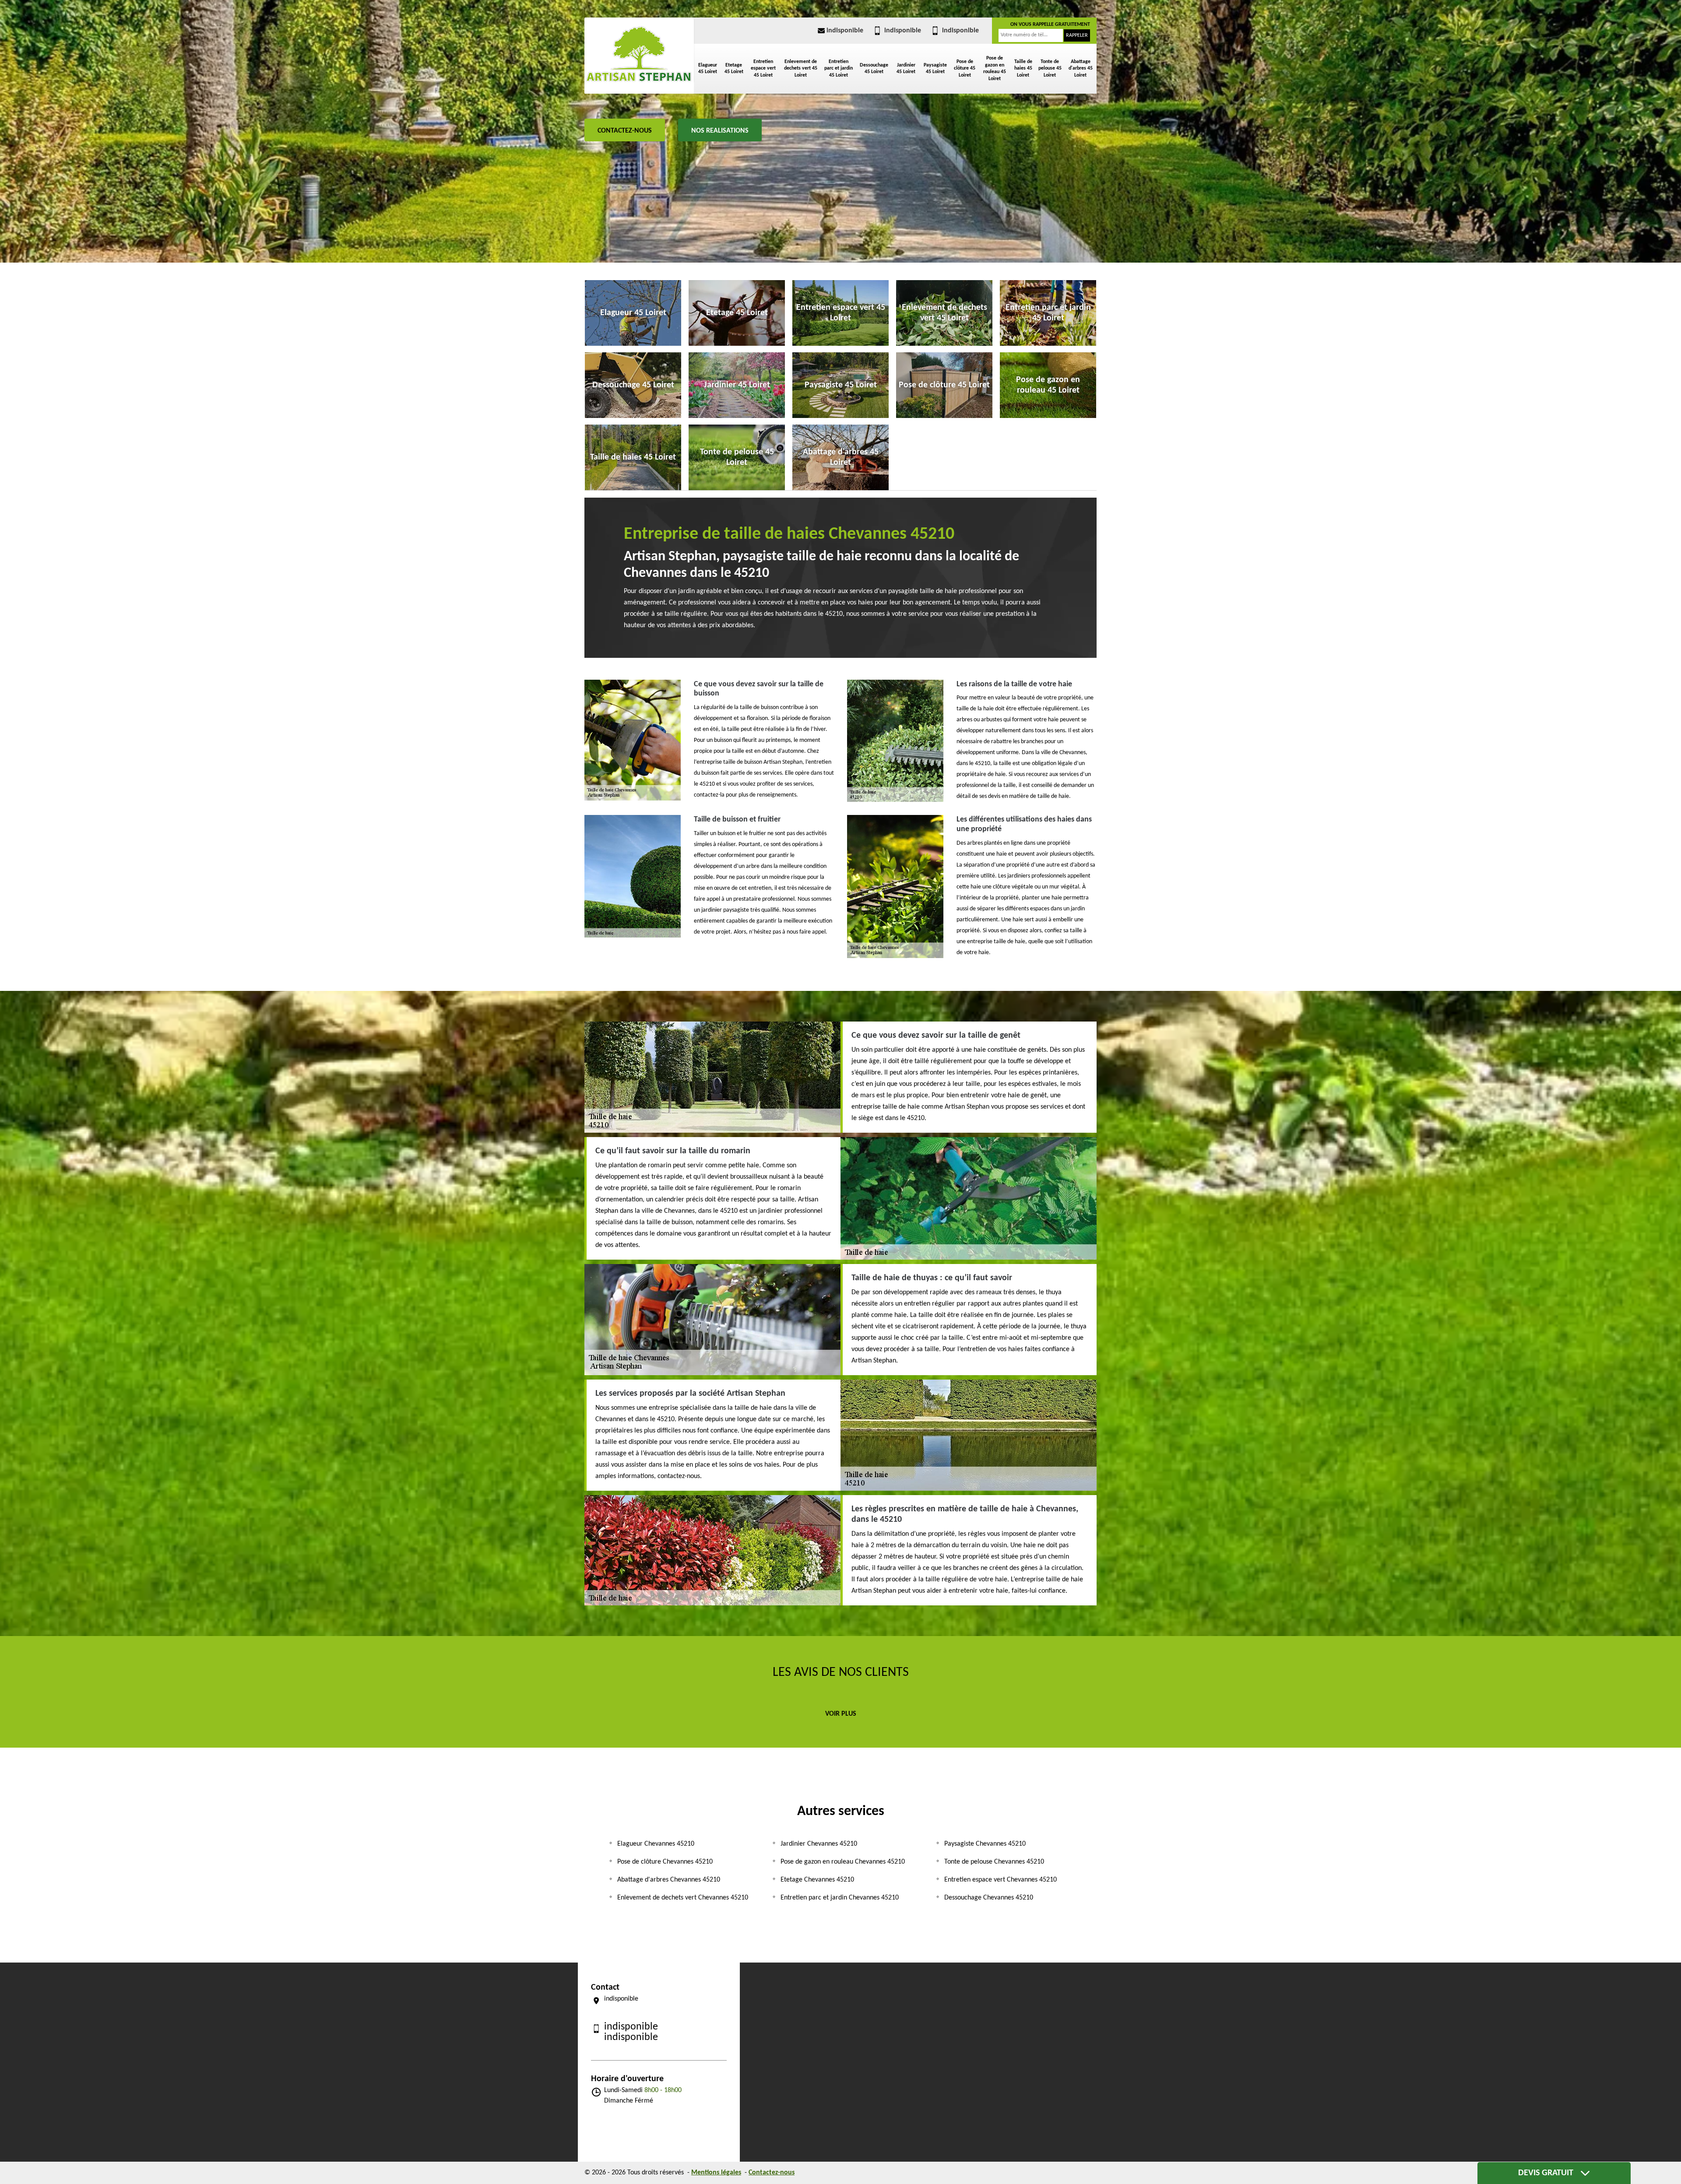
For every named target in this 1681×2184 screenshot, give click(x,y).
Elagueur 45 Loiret (708, 69)
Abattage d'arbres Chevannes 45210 (669, 1880)
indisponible (845, 31)
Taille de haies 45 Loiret (1023, 68)
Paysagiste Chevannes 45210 (985, 1844)
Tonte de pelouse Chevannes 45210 (994, 1862)
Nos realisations (720, 131)
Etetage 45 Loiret (734, 69)
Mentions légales (716, 2173)
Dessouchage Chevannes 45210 (989, 1898)
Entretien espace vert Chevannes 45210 (1001, 1880)
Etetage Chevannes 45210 (817, 1880)
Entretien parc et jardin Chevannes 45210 (840, 1898)
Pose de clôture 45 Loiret (965, 68)
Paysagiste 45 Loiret (935, 69)
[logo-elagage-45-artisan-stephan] (639, 54)
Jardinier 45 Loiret (906, 69)
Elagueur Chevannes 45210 (656, 1844)
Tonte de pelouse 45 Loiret (1050, 68)
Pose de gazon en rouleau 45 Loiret (995, 68)
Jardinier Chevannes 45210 (819, 1844)
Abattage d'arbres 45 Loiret (1081, 68)
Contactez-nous (625, 131)
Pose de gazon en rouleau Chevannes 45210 (843, 1862)
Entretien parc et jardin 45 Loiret (839, 68)
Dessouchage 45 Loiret (874, 69)
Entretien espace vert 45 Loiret (763, 68)
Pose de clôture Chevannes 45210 (665, 1862)
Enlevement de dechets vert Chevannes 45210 (683, 1898)
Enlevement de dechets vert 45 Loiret (801, 68)
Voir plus (841, 1714)
